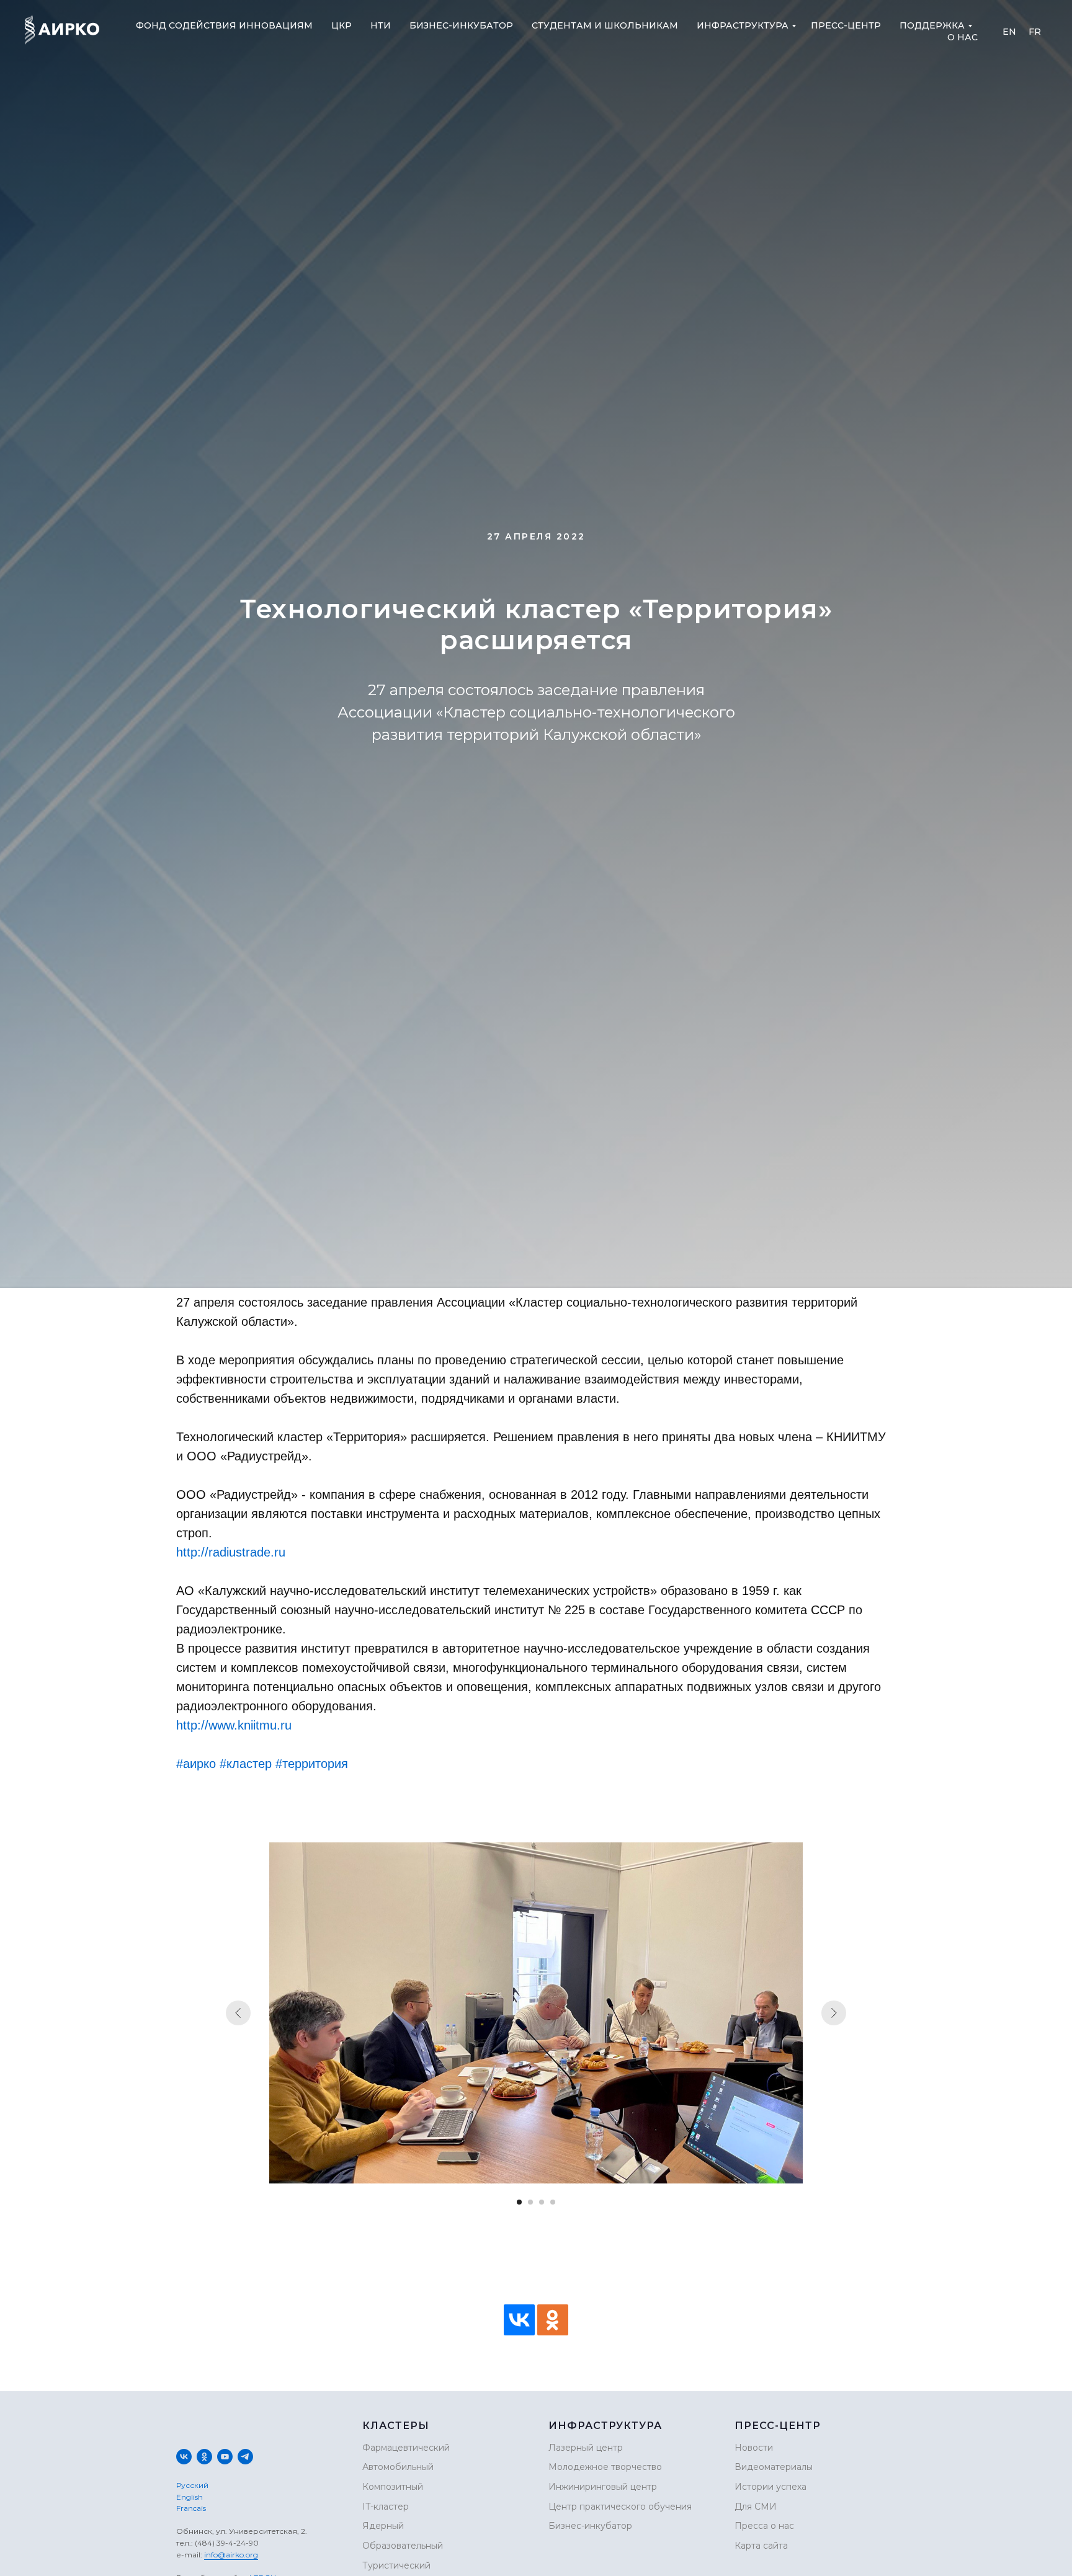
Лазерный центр (586, 2448)
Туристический (396, 2565)
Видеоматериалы (774, 2467)
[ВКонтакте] (519, 2320)
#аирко (196, 1764)
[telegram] (245, 2457)
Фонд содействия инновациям (224, 25)
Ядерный (383, 2526)
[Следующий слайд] (834, 2013)
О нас (963, 37)
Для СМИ (756, 2507)
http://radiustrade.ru (231, 1552)
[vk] (184, 2457)
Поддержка (932, 25)
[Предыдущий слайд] (238, 2013)
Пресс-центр (846, 25)
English (190, 2497)
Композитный (393, 2487)
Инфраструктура (743, 25)
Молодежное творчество (605, 2467)
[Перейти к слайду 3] (542, 2202)
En (1009, 32)
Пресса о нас (764, 2526)
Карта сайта (761, 2546)
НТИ (381, 25)
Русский (192, 2485)
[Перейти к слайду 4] (553, 2202)
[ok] (204, 2457)
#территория (312, 1764)
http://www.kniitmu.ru (234, 1725)
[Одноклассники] (553, 2320)
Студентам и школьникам (605, 25)
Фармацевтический (406, 2448)
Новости (754, 2448)
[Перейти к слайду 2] (530, 2202)
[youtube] (225, 2457)
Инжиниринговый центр (603, 2487)
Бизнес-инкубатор (461, 25)
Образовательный (403, 2546)
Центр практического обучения (620, 2507)
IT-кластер (386, 2507)
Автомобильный (398, 2467)
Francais (191, 2508)
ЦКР (342, 25)
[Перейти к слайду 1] (519, 2202)
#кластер (246, 1764)
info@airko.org (231, 2555)
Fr (1035, 32)
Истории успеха (770, 2487)
